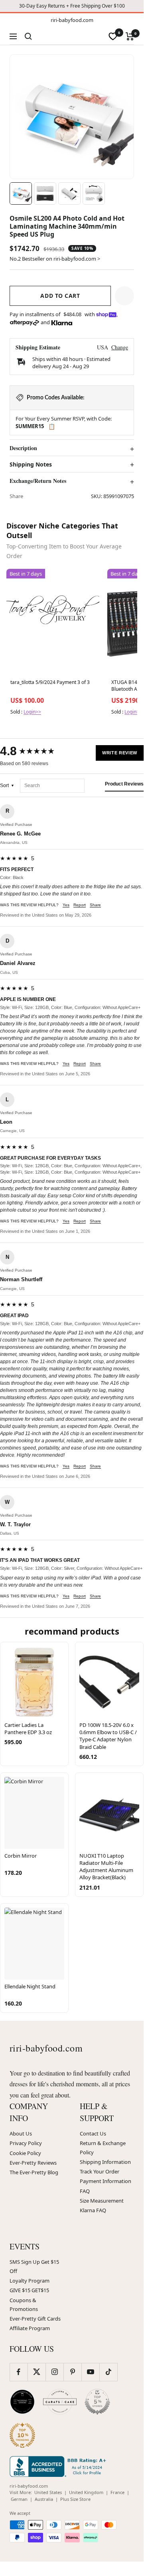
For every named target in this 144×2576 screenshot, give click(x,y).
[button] (124, 296)
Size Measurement (102, 2201)
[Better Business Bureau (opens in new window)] (59, 2466)
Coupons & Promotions (24, 2305)
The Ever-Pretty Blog (34, 2172)
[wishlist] (113, 36)
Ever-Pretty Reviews (33, 2163)
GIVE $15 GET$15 (29, 2290)
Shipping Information (105, 2162)
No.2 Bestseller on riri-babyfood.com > (55, 259)
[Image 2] (45, 193)
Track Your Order (100, 2171)
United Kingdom (86, 2492)
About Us (21, 2133)
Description (23, 448)
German (19, 2499)
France (117, 2492)
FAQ (85, 2191)
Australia (44, 2499)
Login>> (32, 712)
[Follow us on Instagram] (54, 2372)
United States (48, 2492)
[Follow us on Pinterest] (72, 2372)
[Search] (28, 36)
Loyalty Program (30, 2281)
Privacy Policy (26, 2143)
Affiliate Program (30, 2328)
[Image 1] (21, 193)
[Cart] (130, 36)
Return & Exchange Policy (103, 2147)
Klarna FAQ (93, 2210)
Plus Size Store (75, 2499)
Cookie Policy (25, 2153)
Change (120, 347)
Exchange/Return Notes (38, 481)
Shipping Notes (31, 465)
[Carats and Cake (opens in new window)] (60, 2402)
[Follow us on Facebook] (19, 2372)
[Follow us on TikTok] (108, 2372)
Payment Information (106, 2181)
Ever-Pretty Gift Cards (35, 2319)
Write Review (120, 753)
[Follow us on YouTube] (90, 2372)
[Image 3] (69, 193)
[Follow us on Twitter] (36, 2372)
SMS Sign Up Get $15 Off (34, 2266)
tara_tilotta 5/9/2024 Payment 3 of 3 (50, 682)
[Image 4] (94, 193)
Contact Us (93, 2133)
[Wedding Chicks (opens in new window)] (22, 2402)
